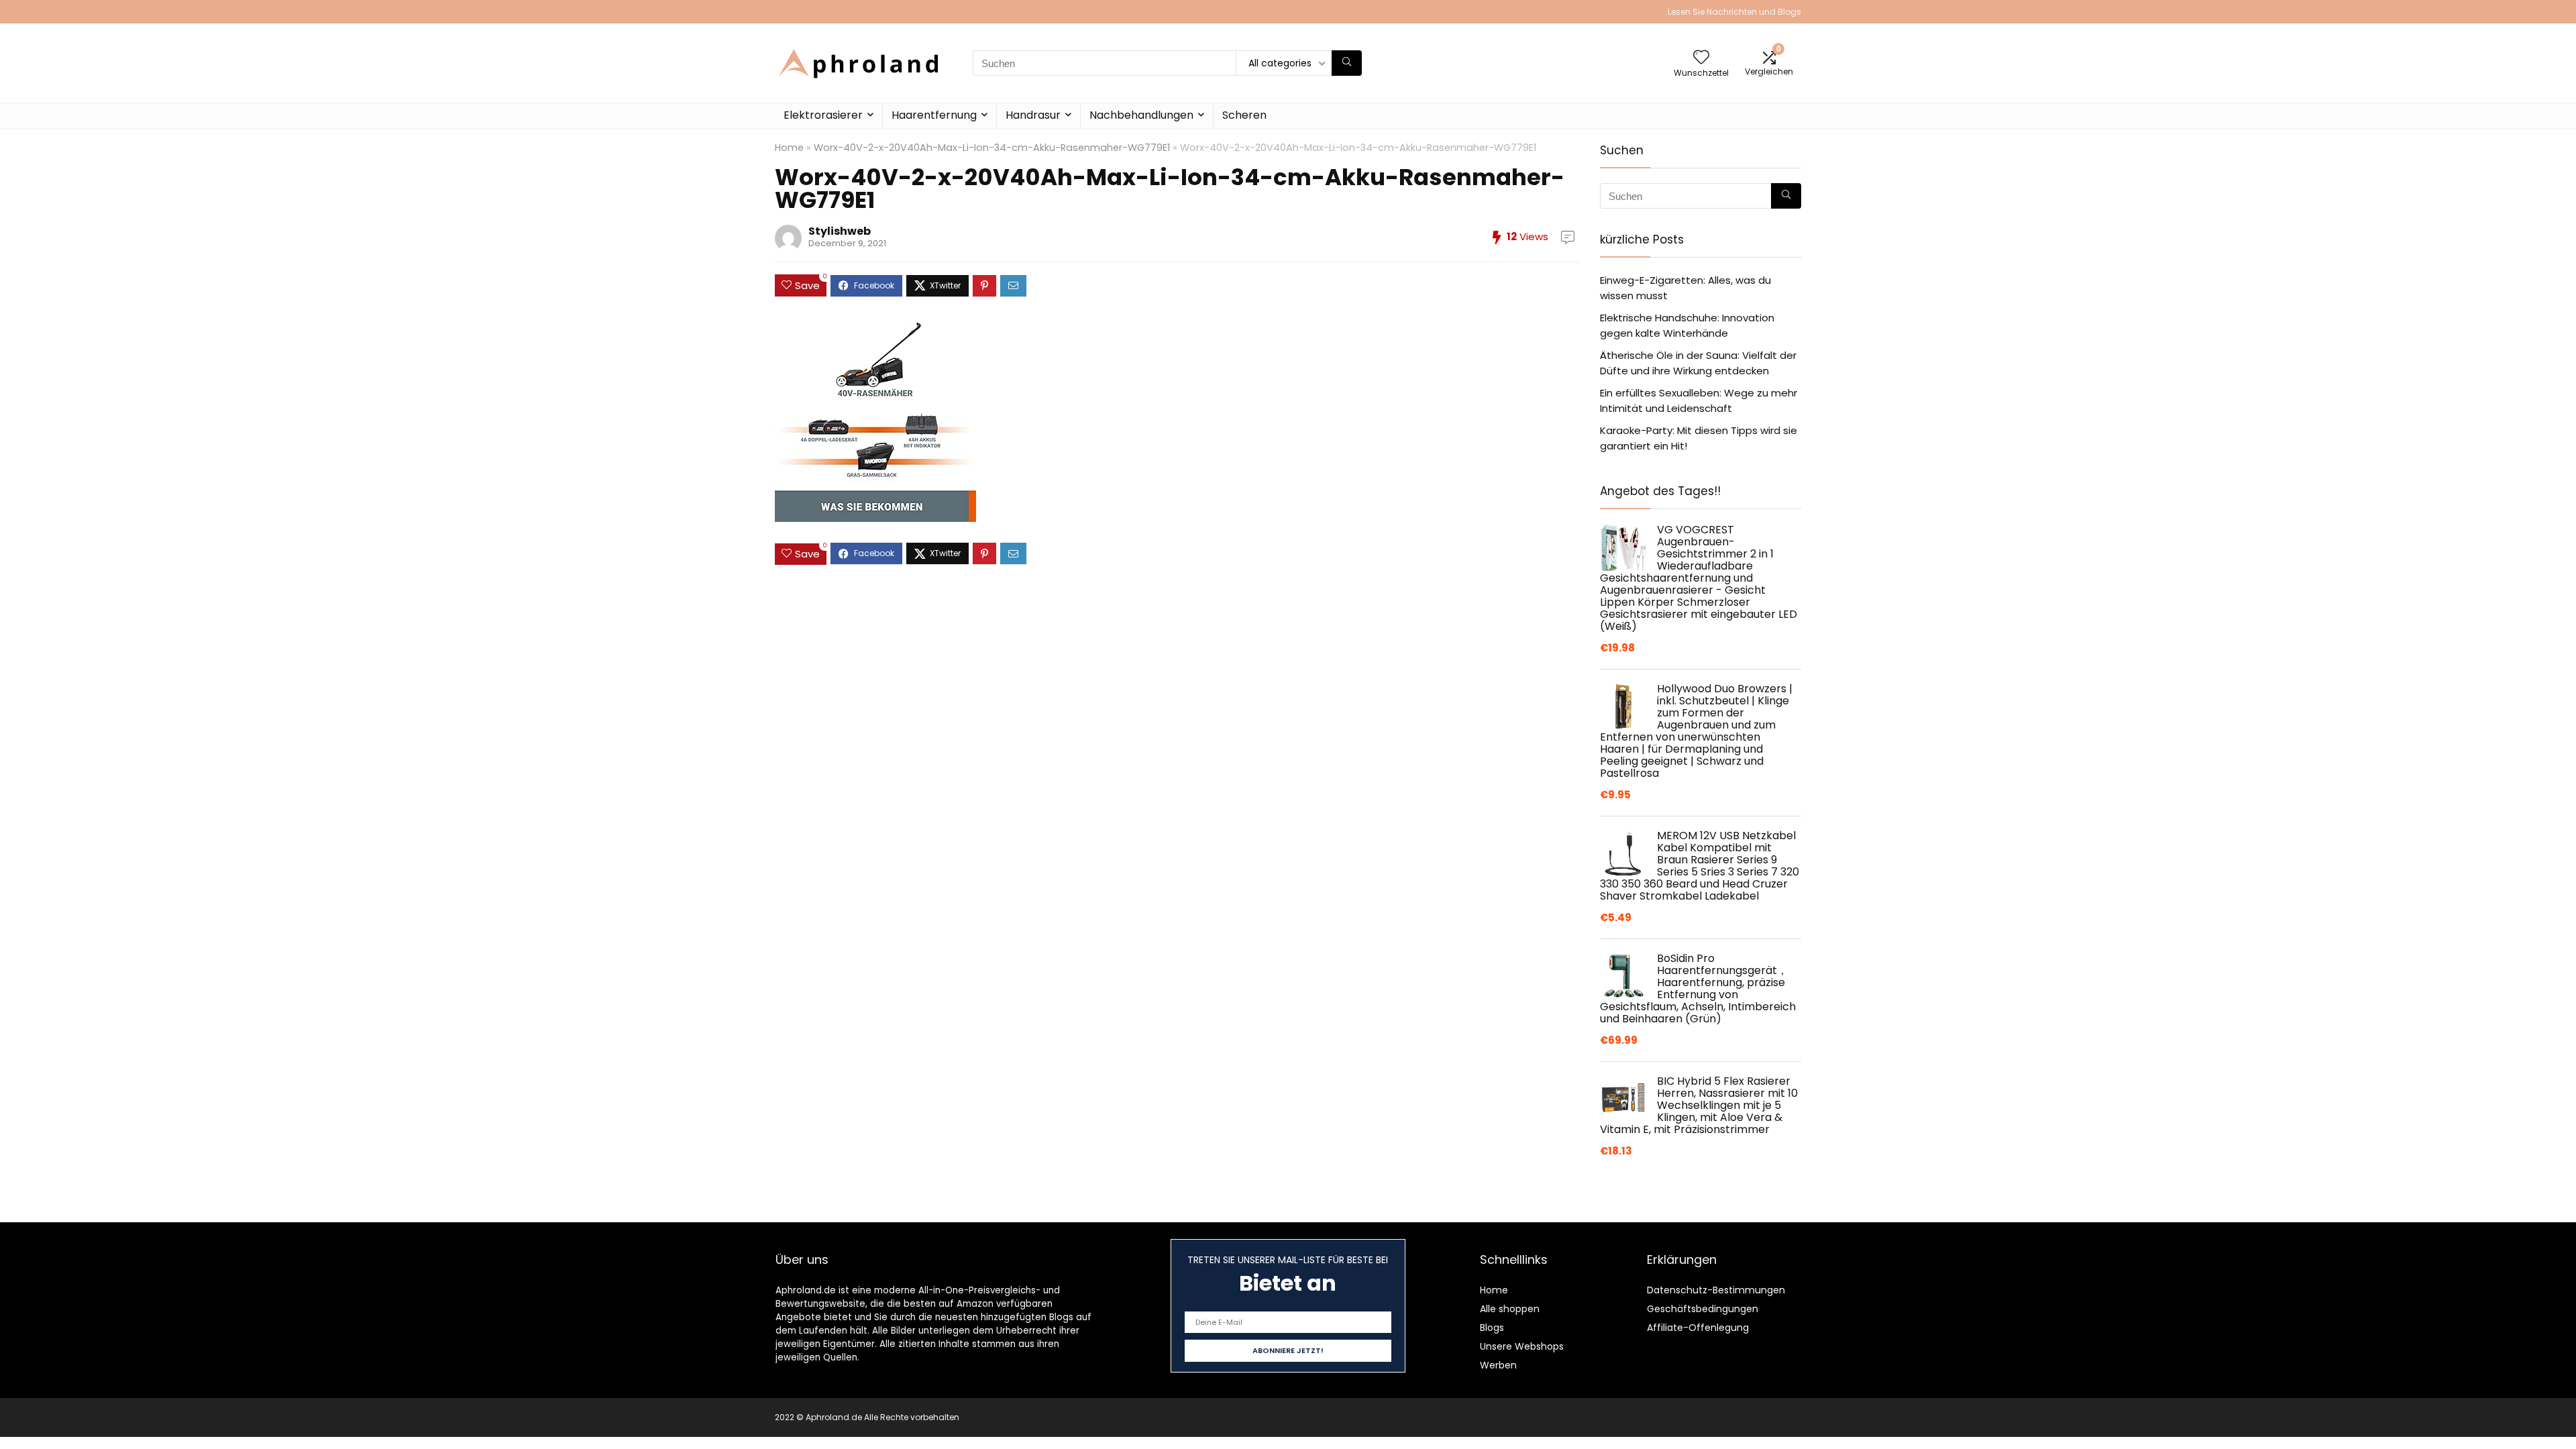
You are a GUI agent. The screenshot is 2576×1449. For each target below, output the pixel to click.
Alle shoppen (1510, 1309)
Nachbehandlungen (1141, 115)
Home (789, 148)
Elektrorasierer (823, 115)
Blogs (1492, 1328)
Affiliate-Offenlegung (1698, 1328)
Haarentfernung (934, 115)
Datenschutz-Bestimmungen (1716, 1290)
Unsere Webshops (1522, 1346)
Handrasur (1033, 115)
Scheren (1244, 115)
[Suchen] (1347, 63)
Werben (1498, 1365)
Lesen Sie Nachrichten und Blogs (1734, 12)
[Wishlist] (1701, 58)
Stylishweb (840, 231)
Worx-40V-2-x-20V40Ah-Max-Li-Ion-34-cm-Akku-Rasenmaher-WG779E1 (992, 148)
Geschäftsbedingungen (1703, 1309)
